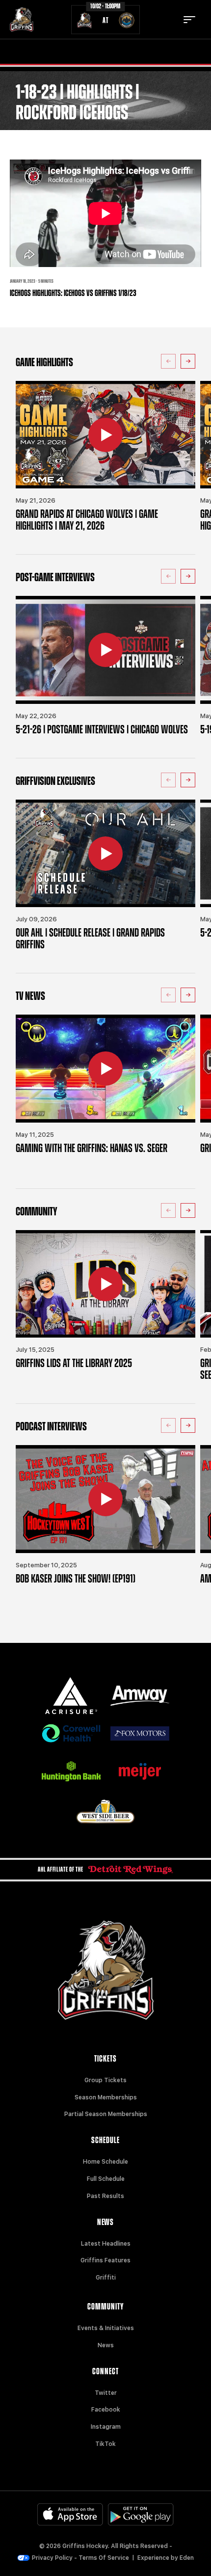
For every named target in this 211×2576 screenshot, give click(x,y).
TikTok (105, 2444)
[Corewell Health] (71, 1733)
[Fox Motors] (140, 1733)
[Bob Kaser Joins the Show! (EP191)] (105, 1499)
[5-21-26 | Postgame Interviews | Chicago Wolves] (105, 650)
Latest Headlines (106, 2244)
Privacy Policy (52, 2558)
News (106, 2345)
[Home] (22, 20)
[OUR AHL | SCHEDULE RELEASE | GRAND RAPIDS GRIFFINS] (105, 854)
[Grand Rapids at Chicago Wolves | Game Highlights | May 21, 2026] (105, 435)
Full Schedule (106, 2179)
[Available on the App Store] (70, 2514)
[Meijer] (140, 1771)
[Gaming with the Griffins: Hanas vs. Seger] (105, 1069)
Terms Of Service (104, 2558)
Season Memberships (106, 2097)
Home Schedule (105, 2162)
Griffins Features (105, 2260)
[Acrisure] (71, 1696)
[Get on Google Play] (141, 2514)
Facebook (106, 2410)
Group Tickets (105, 2080)
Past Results (105, 2196)
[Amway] (140, 1696)
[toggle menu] (189, 20)
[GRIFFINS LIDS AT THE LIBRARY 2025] (105, 1284)
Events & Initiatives (106, 2328)
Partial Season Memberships (106, 2114)
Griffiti (106, 2278)
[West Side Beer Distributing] (105, 1811)
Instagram (106, 2427)
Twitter (106, 2393)
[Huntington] (71, 1771)
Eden (187, 2558)
